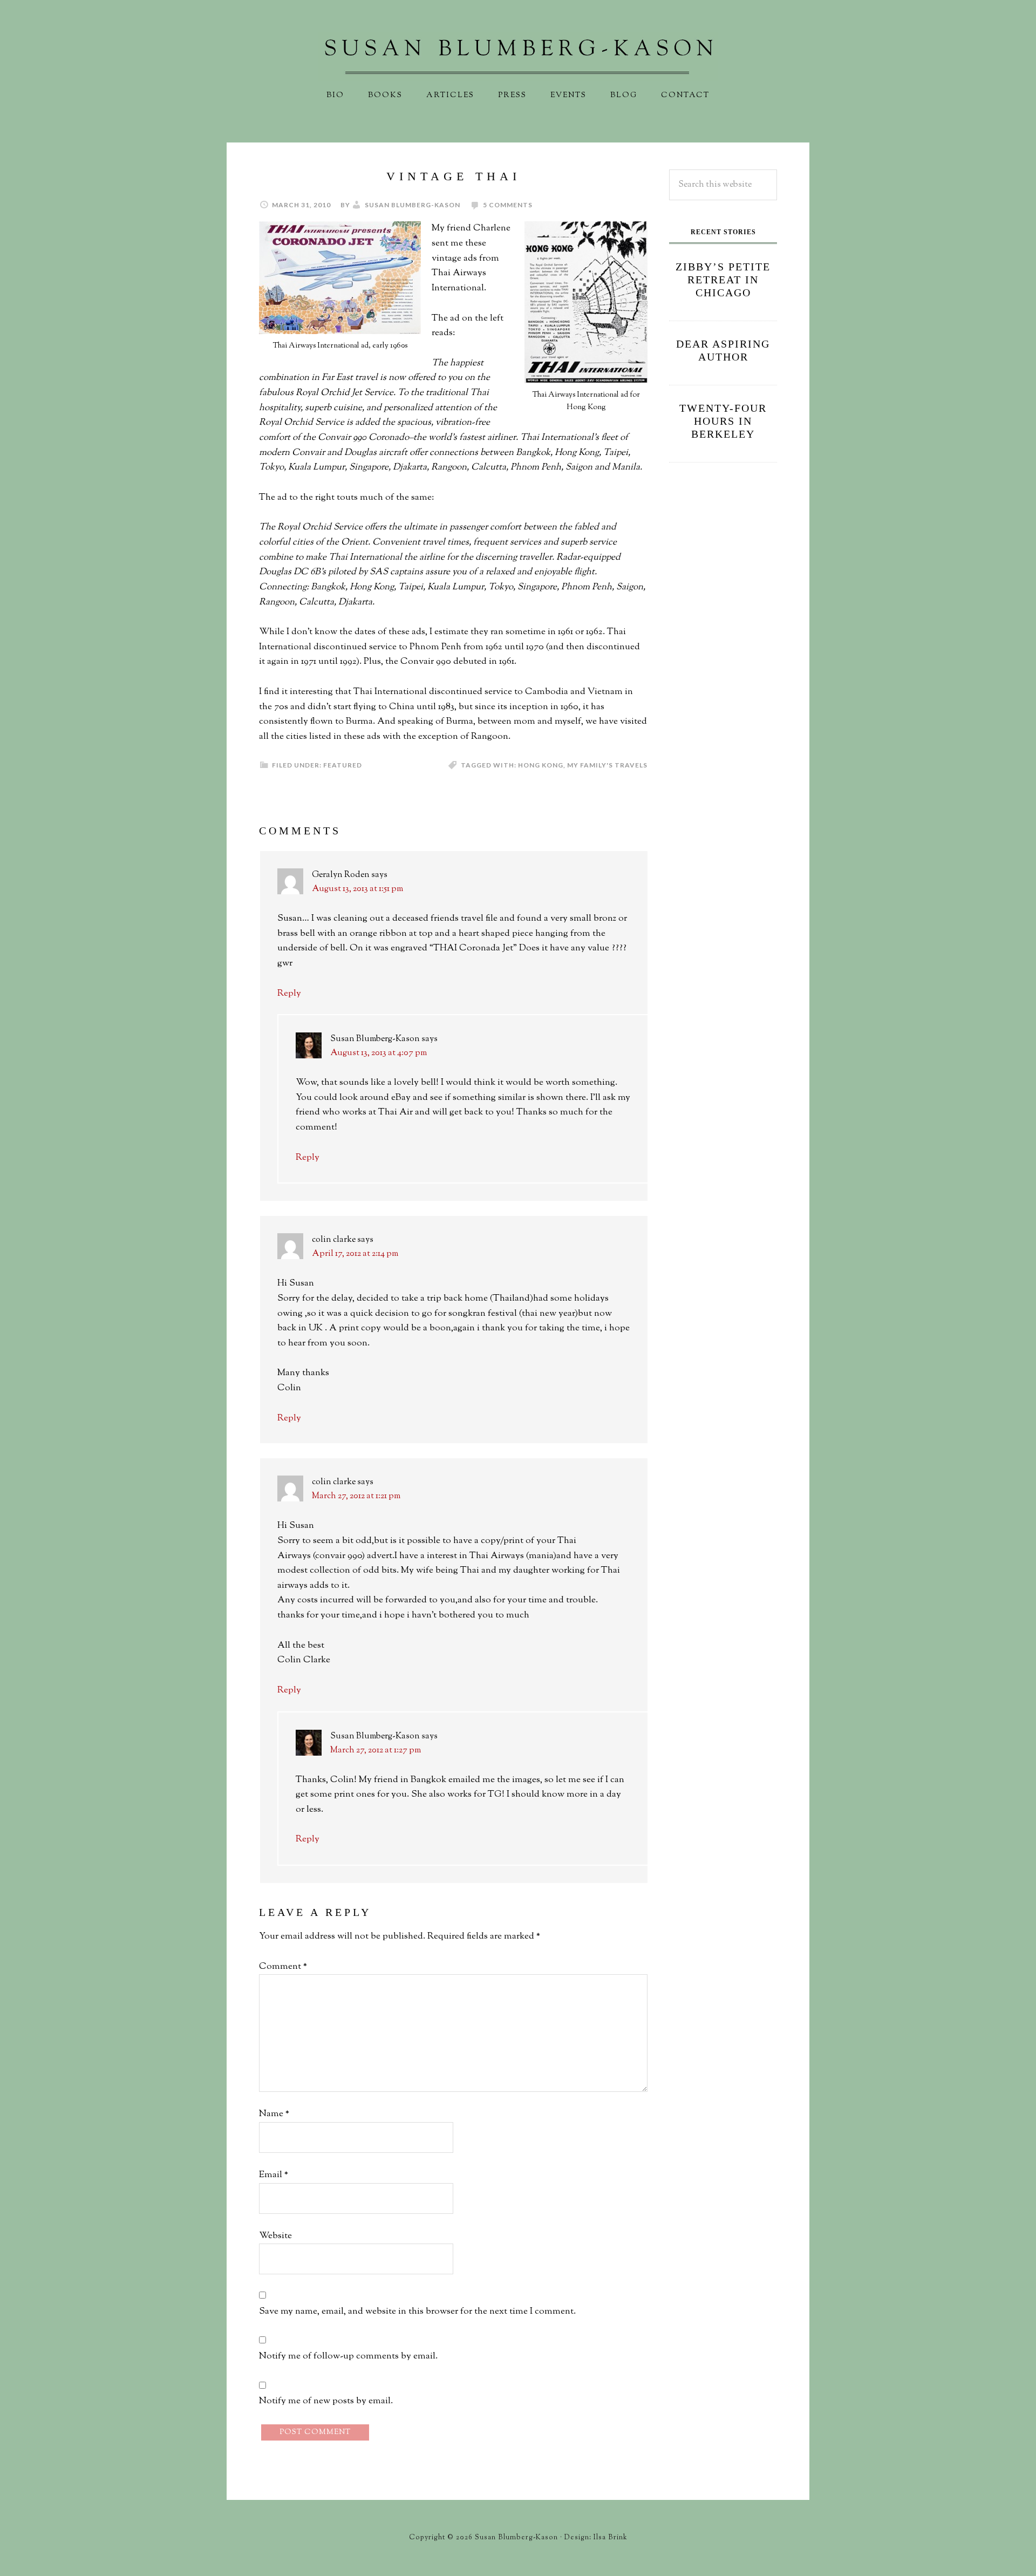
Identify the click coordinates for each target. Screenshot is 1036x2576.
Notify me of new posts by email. (326, 2401)
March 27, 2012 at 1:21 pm (356, 1496)
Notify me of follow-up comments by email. (348, 2356)
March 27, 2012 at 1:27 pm (376, 1751)
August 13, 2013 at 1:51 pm (357, 889)
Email (274, 2175)
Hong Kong (541, 765)
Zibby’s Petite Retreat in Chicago (723, 280)
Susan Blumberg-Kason (518, 57)
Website (275, 2236)
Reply (289, 994)
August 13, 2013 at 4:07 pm (379, 1053)
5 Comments (508, 205)
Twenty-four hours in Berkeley (723, 421)
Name (274, 2114)
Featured (343, 765)
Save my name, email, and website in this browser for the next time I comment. (417, 2312)
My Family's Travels (607, 765)
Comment (283, 1967)
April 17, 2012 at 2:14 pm (355, 1254)
